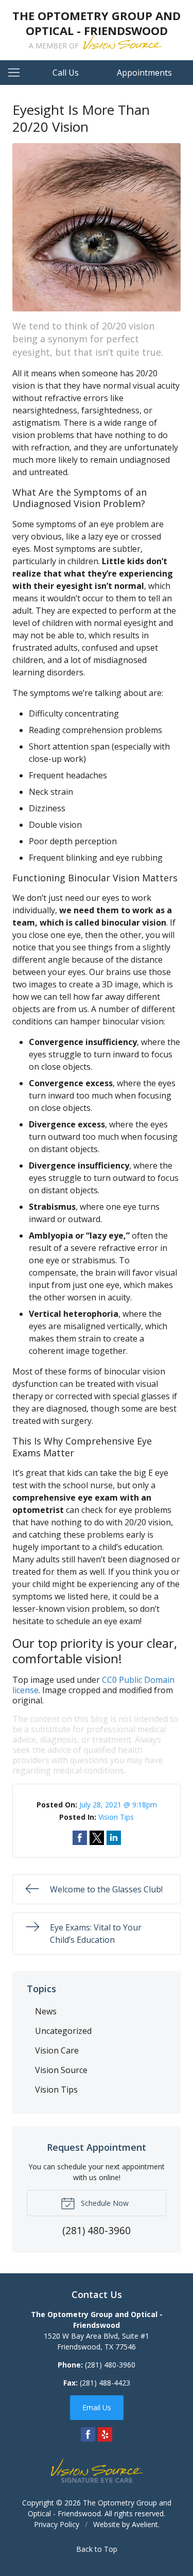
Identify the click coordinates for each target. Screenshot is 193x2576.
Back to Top (97, 2549)
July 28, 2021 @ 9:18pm (118, 1805)
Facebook (88, 2434)
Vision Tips (116, 1817)
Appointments (144, 73)
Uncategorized (63, 2031)
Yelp (105, 2434)
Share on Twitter (97, 1838)
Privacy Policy (57, 2524)
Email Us (97, 2407)
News (46, 2011)
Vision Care (57, 2050)
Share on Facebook (80, 1838)
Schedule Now (104, 2203)
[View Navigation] (17, 73)
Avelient (145, 2524)
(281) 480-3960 (110, 2365)
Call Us (66, 73)
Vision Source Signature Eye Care (97, 2471)
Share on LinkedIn (114, 1838)
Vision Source (61, 2070)
